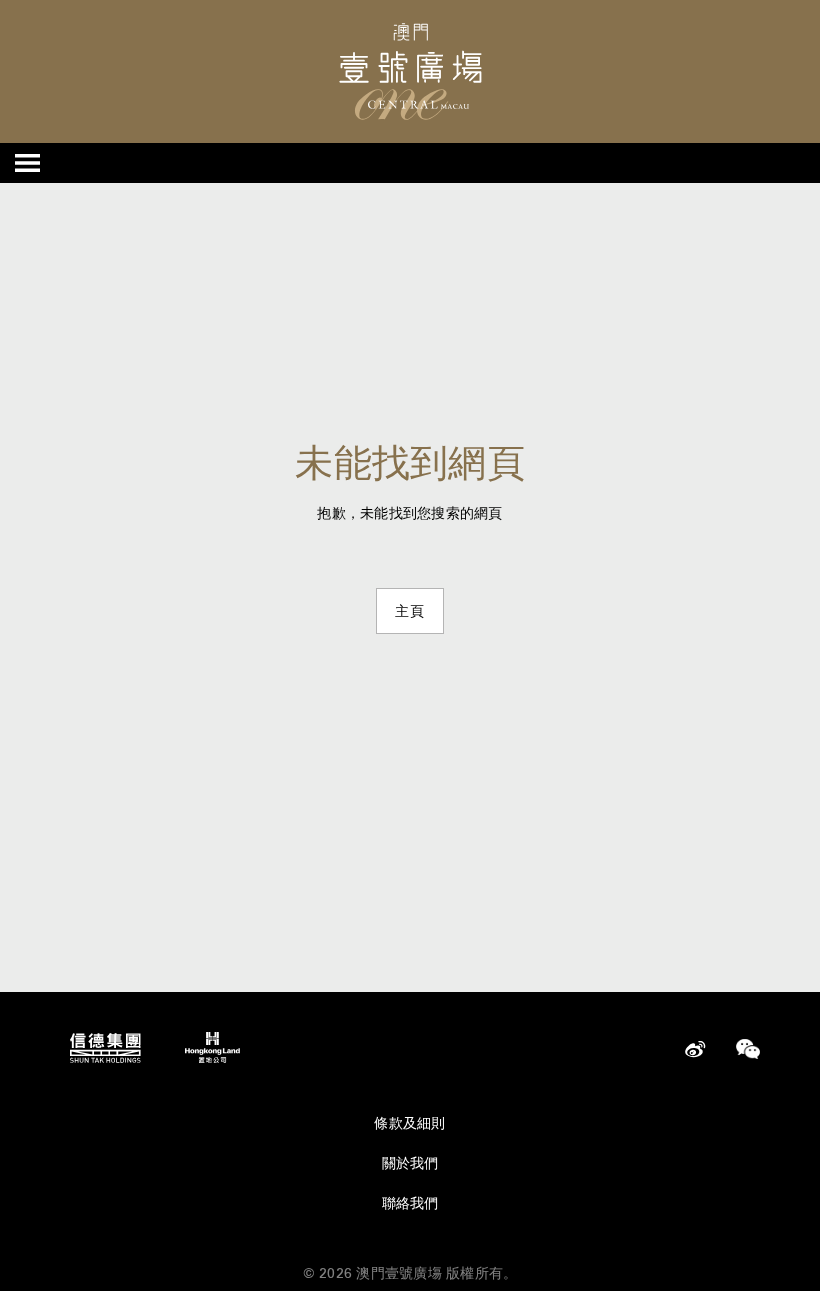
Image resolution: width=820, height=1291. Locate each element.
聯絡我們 (410, 1203)
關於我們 (410, 1163)
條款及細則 (409, 1123)
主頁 (410, 611)
